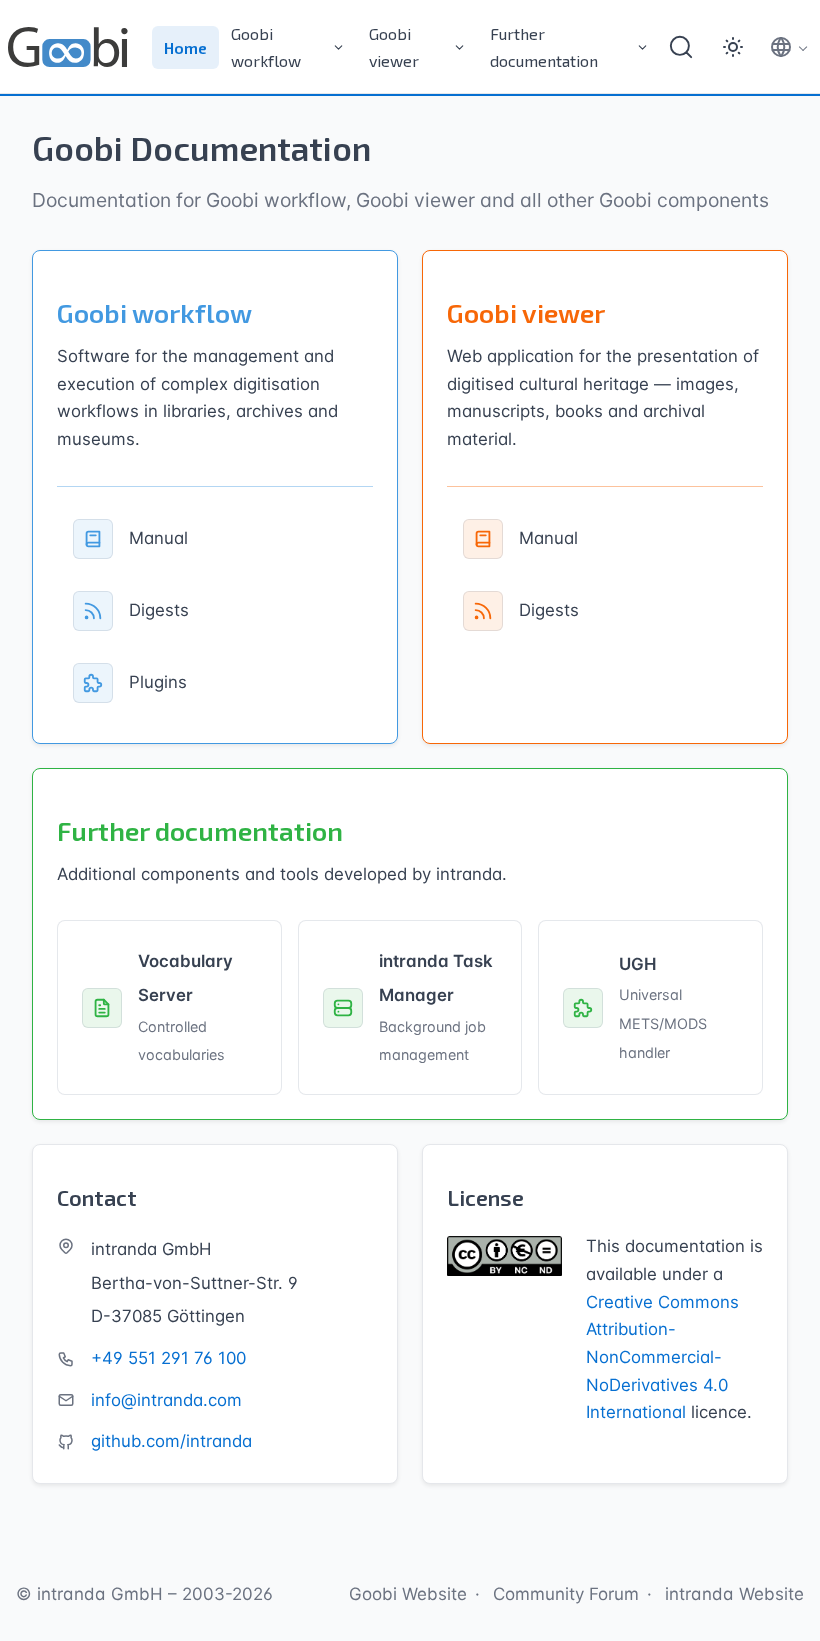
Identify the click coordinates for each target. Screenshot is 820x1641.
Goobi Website (408, 1594)
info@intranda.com (166, 1400)
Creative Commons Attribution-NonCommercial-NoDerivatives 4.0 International (662, 1357)
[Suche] (681, 47)
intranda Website (734, 1594)
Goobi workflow (266, 47)
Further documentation (544, 47)
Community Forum (566, 1594)
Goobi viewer (394, 47)
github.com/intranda (171, 1441)
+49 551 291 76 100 (168, 1358)
